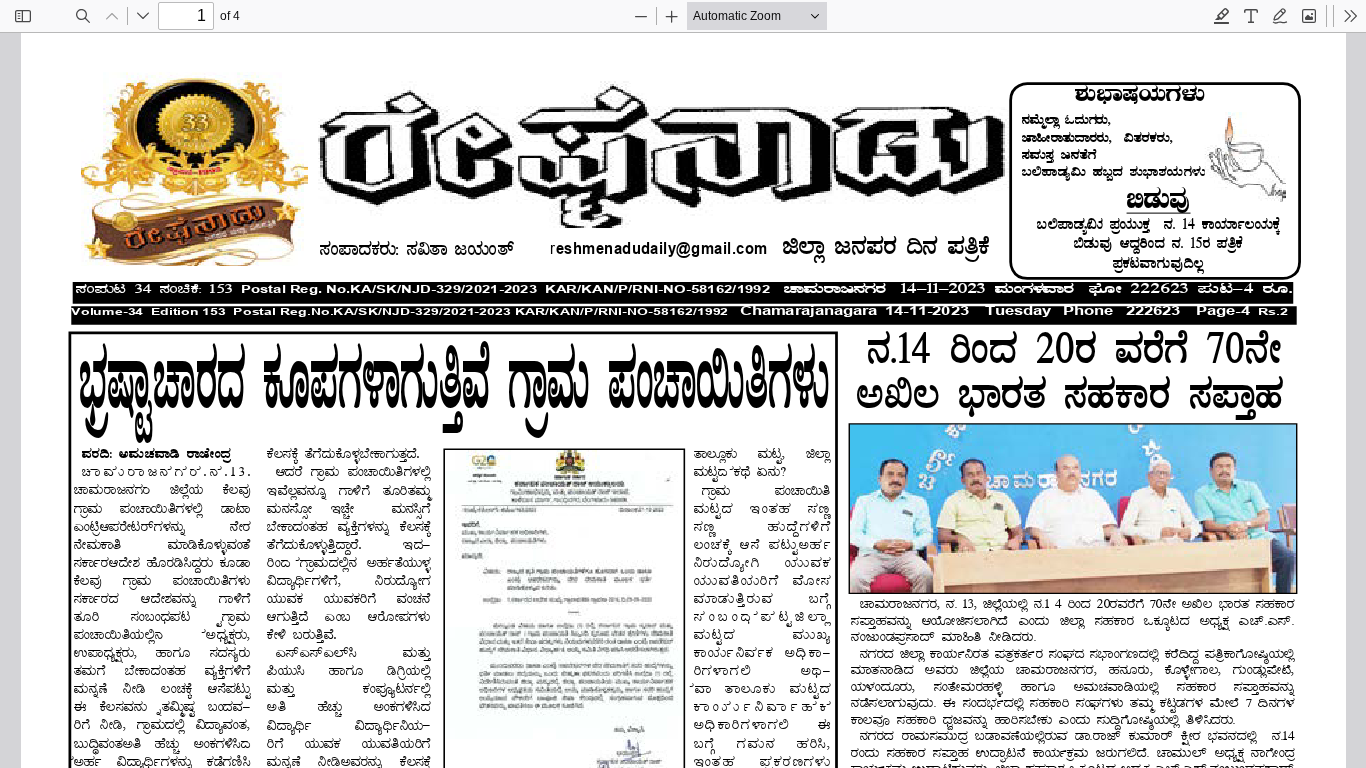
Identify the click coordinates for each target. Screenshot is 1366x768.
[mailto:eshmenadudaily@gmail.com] (660, 248)
